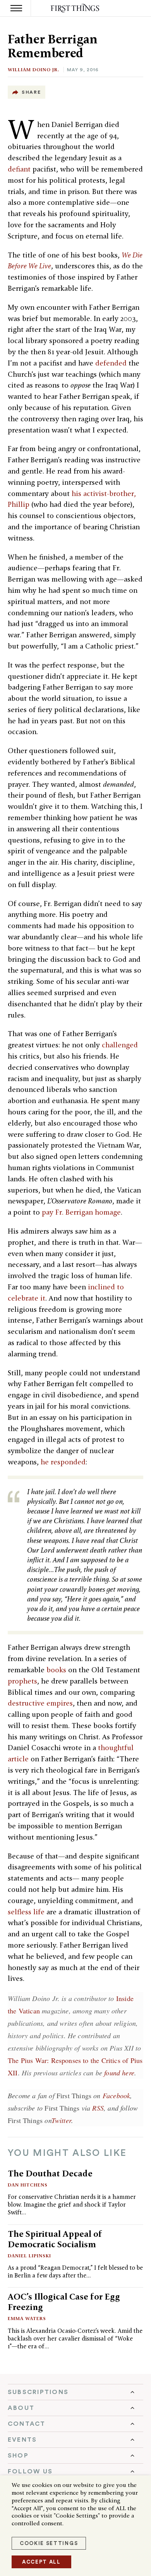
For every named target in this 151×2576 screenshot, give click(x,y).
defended (111, 363)
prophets (22, 1681)
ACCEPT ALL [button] (41, 2562)
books (56, 1670)
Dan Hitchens (28, 2185)
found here (119, 2073)
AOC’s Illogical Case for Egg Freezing (64, 2302)
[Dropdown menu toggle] (75, 2392)
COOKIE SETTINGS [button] (49, 2543)
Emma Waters (27, 2318)
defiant (19, 169)
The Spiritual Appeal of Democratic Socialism (55, 2239)
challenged (120, 1045)
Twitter (61, 2120)
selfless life (26, 1912)
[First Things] (76, 8)
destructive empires (40, 1703)
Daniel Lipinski (29, 2256)
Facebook (116, 2095)
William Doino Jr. (33, 70)
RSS (98, 2108)
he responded (63, 1462)
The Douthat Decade (50, 2173)
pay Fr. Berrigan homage (81, 1212)
